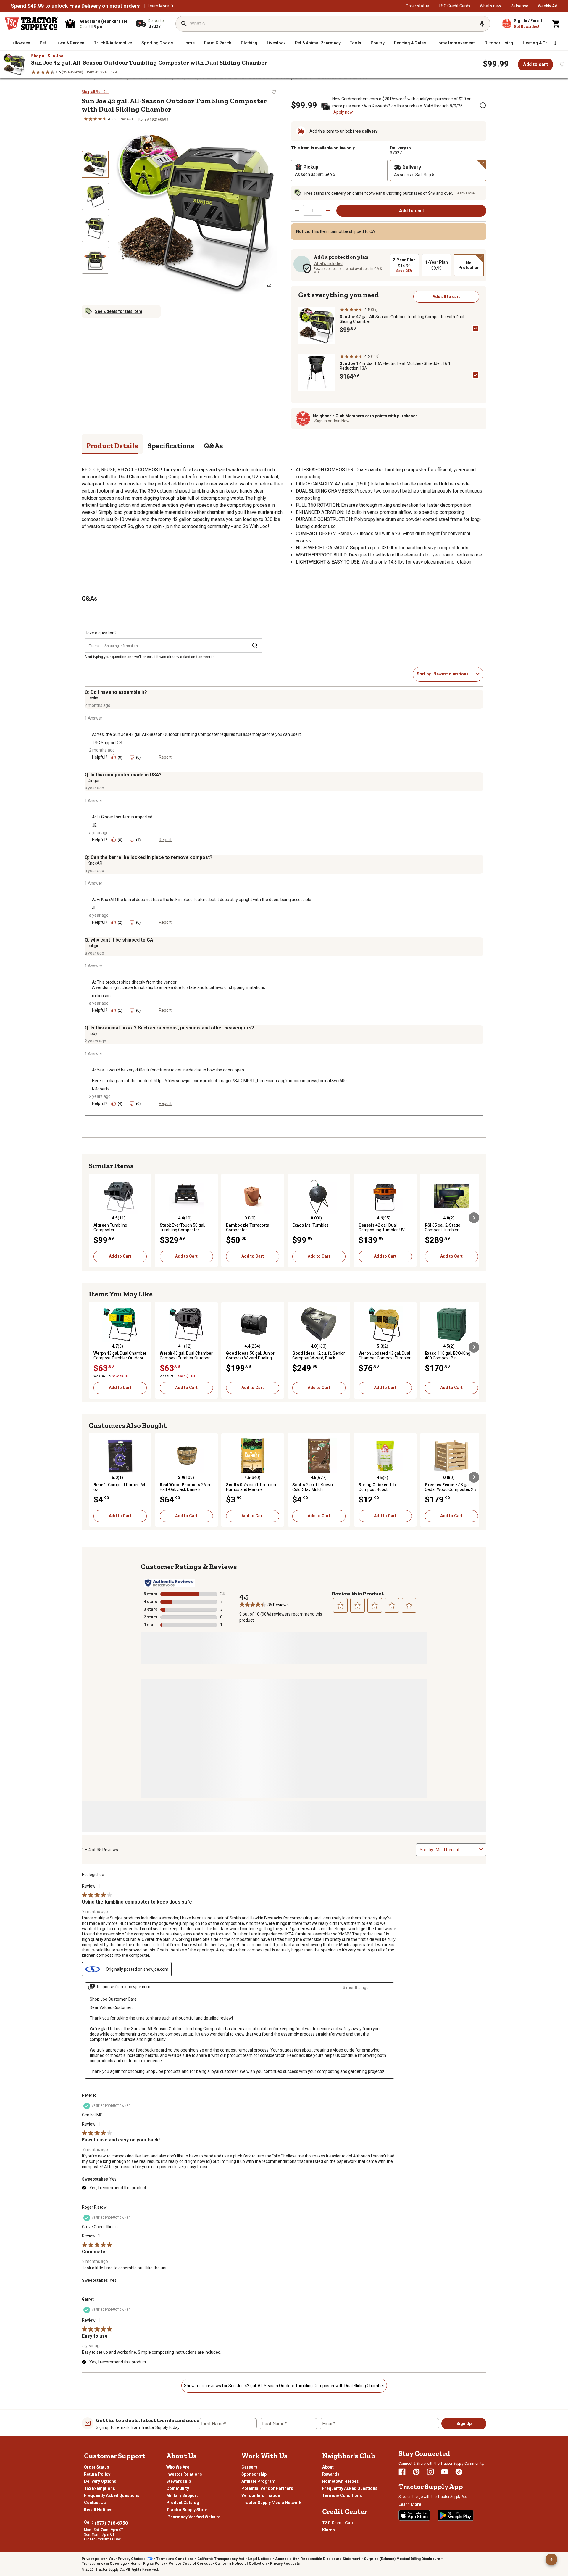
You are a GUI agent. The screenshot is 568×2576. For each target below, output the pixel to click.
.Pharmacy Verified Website (193, 2517)
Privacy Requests (285, 2564)
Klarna (329, 2530)
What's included (328, 263)
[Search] (184, 24)
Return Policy (97, 2474)
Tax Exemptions (100, 2488)
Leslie (93, 698)
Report (165, 757)
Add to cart (535, 64)
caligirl (93, 946)
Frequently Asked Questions (112, 2495)
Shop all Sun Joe (47, 56)
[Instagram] (430, 2472)
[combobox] (454, 674)
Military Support (182, 2495)
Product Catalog (183, 2503)
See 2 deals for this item (119, 311)
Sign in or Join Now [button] (332, 421)
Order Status (97, 2467)
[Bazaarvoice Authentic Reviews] (169, 1583)
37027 (396, 153)
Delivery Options (100, 2481)
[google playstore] (456, 2515)
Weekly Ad (548, 6)
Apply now (343, 112)
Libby (92, 1034)
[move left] (94, 1218)
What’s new (490, 6)
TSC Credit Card (338, 2523)
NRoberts (101, 1089)
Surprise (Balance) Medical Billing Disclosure (402, 2559)
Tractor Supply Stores (188, 2510)
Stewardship (179, 2481)
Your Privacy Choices (127, 2559)
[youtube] (445, 2472)
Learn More (158, 6)
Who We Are (178, 2467)
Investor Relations (184, 2474)
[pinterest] (416, 2472)
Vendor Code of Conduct (190, 2564)
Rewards (331, 2474)
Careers (249, 2467)
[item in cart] (556, 24)
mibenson (101, 996)
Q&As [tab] (213, 446)
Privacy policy (93, 2559)
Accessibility (286, 2559)
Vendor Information (261, 2495)
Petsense (519, 6)
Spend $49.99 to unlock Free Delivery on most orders (75, 6)
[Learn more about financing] (483, 105)
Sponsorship (254, 2474)
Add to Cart (120, 1256)
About (328, 2467)
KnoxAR (95, 863)
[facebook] (402, 2472)
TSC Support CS (107, 743)
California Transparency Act (221, 2559)
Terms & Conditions (342, 2495)
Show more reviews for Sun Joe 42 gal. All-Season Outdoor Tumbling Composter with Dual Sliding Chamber (284, 2386)
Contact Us (95, 2503)
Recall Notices (98, 2510)
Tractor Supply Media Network (271, 2503)
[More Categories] (555, 43)
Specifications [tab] (171, 446)
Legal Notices (260, 2559)
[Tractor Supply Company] (31, 24)
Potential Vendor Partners (267, 2488)
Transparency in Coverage (104, 2564)
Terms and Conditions (175, 2559)
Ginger (94, 781)
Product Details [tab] (112, 446)
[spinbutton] (313, 210)
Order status (417, 6)
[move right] (474, 1218)
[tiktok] (459, 2472)
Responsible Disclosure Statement (330, 2559)
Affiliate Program (258, 2481)
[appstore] (414, 2515)
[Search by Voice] (482, 24)
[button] (172, 6)
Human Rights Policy (148, 2564)
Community (178, 2488)
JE (94, 825)
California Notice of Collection (241, 2564)
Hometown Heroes (341, 2481)
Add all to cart (446, 297)
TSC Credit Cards (454, 6)
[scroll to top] (551, 2559)
